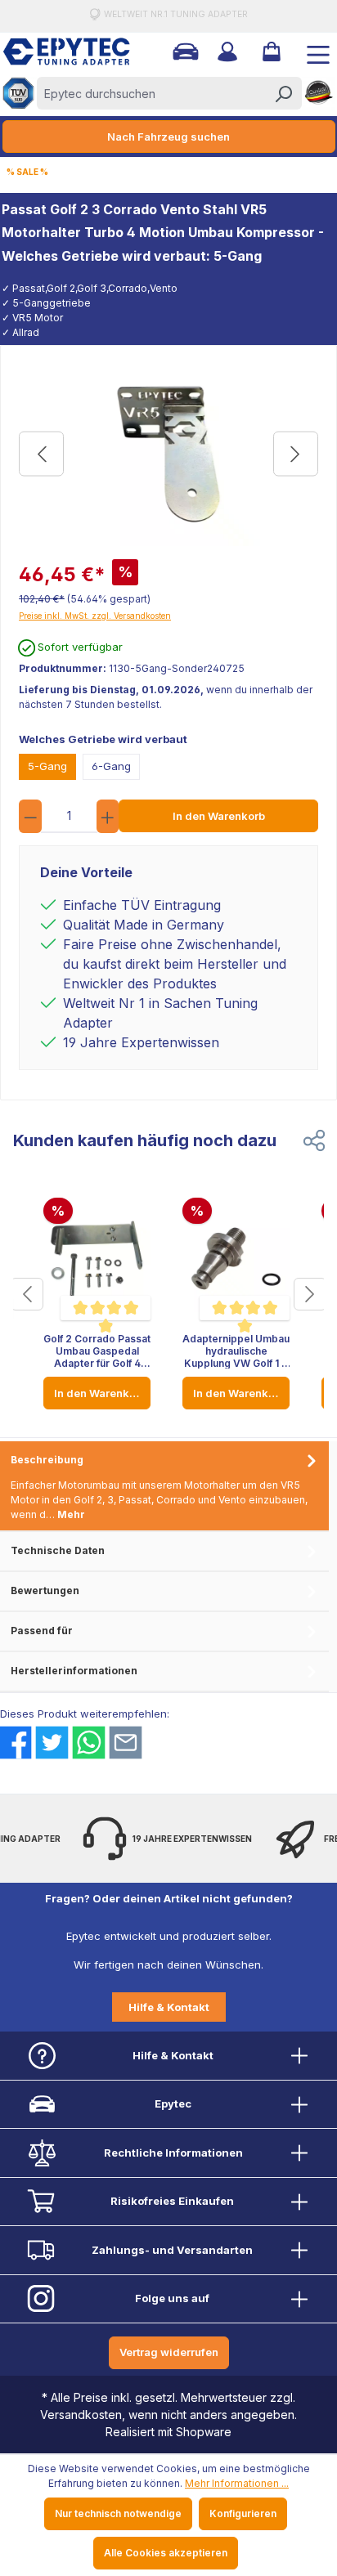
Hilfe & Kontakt (169, 2007)
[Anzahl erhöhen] (108, 816)
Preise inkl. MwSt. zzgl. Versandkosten (95, 616)
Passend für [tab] (42, 1631)
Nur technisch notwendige (118, 2513)
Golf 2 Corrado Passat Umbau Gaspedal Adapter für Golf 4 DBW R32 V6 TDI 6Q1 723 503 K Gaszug (97, 1351)
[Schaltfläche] (27, 1294)
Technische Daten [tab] (58, 1550)
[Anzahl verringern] (30, 816)
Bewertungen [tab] (45, 1590)
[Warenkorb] (270, 52)
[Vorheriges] (41, 454)
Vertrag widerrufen (169, 2352)
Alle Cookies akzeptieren (166, 2553)
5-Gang (47, 766)
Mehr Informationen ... (237, 2483)
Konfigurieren (243, 2513)
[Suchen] (283, 93)
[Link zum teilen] (314, 1140)
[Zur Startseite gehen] (58, 52)
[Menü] (312, 52)
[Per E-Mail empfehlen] (126, 1743)
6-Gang (111, 766)
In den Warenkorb (219, 816)
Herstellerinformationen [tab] (74, 1671)
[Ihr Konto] (226, 52)
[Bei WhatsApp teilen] (89, 1743)
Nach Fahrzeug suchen (168, 137)
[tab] (164, 1487)
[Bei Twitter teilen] (52, 1743)
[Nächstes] (296, 454)
